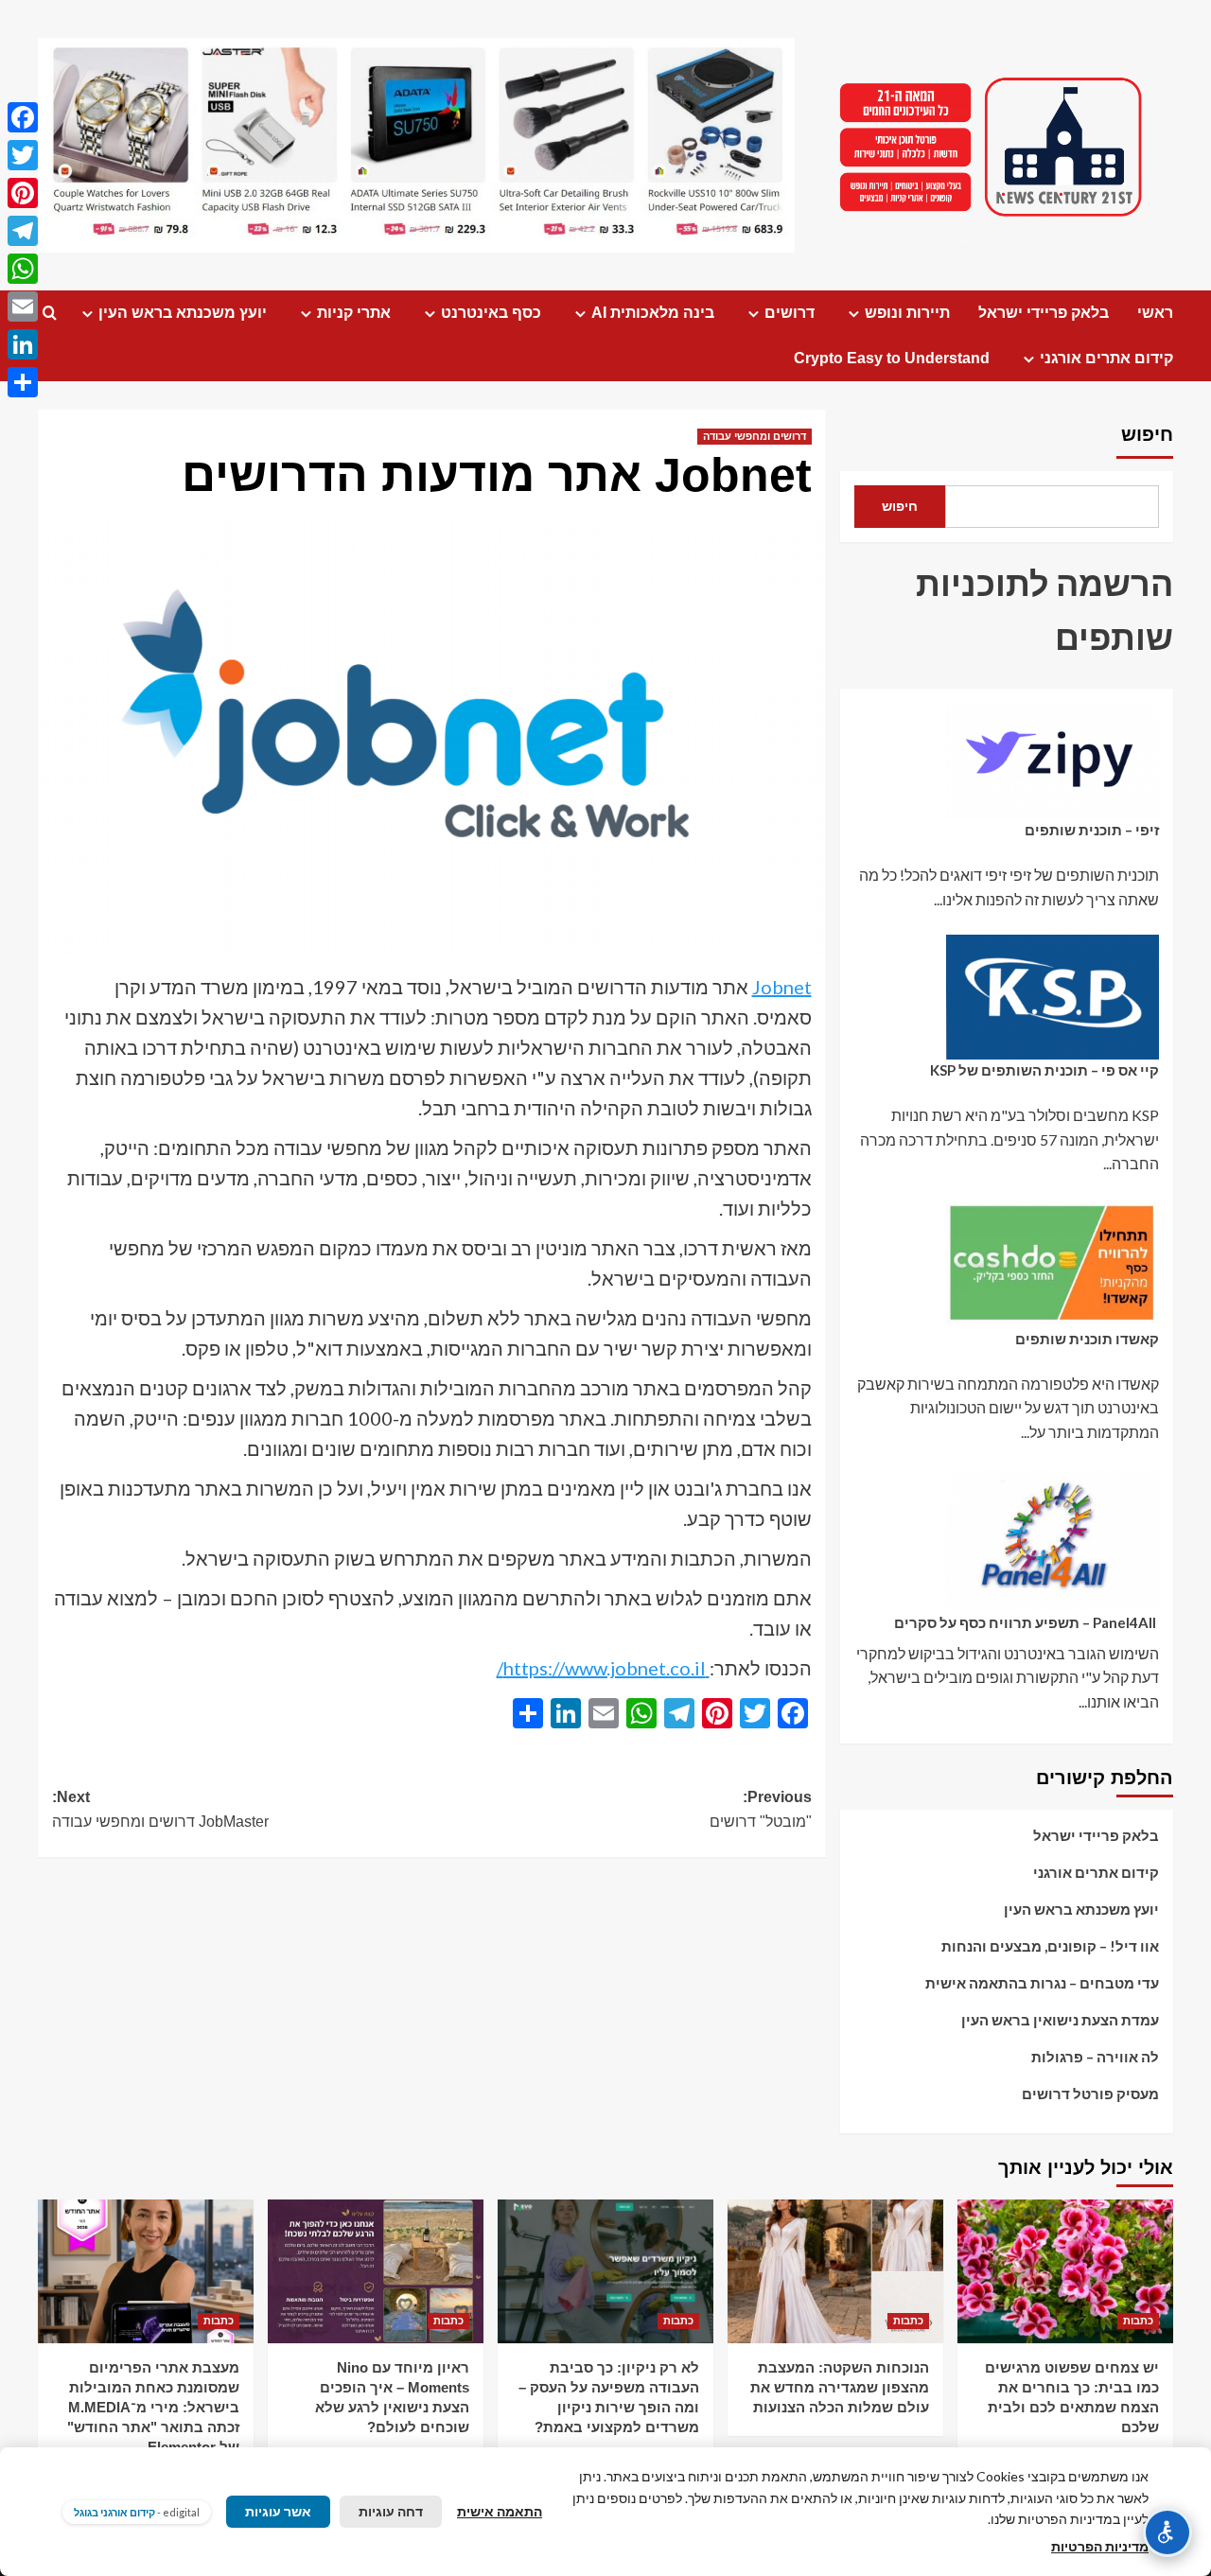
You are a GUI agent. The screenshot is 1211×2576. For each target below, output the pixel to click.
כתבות (1138, 2321)
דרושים (790, 313)
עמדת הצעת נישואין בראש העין (1060, 2020)
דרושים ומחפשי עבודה (755, 436)
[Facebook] (23, 117)
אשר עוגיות (278, 2511)
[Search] (50, 314)
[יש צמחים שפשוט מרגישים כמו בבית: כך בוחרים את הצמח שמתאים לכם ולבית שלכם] (1065, 2271)
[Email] (23, 307)
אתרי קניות (354, 313)
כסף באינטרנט (491, 313)
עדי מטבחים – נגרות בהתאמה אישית (1042, 1983)
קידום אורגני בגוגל (114, 2512)
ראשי (1155, 313)
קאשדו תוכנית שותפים (1087, 1339)
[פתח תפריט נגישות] (1167, 2532)
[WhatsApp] (23, 269)
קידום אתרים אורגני (1106, 358)
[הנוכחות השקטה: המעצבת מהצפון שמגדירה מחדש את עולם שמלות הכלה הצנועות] (835, 2271)
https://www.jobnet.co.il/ (603, 1668)
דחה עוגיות (391, 2511)
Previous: (760, 1809)
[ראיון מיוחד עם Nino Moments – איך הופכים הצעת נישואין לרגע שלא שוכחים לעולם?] (376, 2271)
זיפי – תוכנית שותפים (1092, 831)
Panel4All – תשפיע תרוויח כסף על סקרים (1027, 1622)
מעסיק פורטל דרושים (1090, 2094)
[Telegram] (23, 231)
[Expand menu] (854, 314)
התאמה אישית (500, 2511)
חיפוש (1147, 434)
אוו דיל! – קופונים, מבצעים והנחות (1050, 1946)
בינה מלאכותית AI (653, 313)
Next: (160, 1809)
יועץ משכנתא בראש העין (183, 313)
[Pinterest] (23, 193)
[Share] (23, 382)
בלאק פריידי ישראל (1044, 313)
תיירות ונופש (907, 313)
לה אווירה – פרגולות (1095, 2057)
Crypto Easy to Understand (892, 358)
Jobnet (782, 987)
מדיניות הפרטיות (1100, 2546)
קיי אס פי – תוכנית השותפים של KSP (1044, 1071)
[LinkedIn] (23, 344)
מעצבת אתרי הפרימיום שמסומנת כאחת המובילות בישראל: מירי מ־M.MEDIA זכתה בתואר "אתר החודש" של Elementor (153, 2407)
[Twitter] (23, 155)
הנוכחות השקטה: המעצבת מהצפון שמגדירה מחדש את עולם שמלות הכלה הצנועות (840, 2387)
